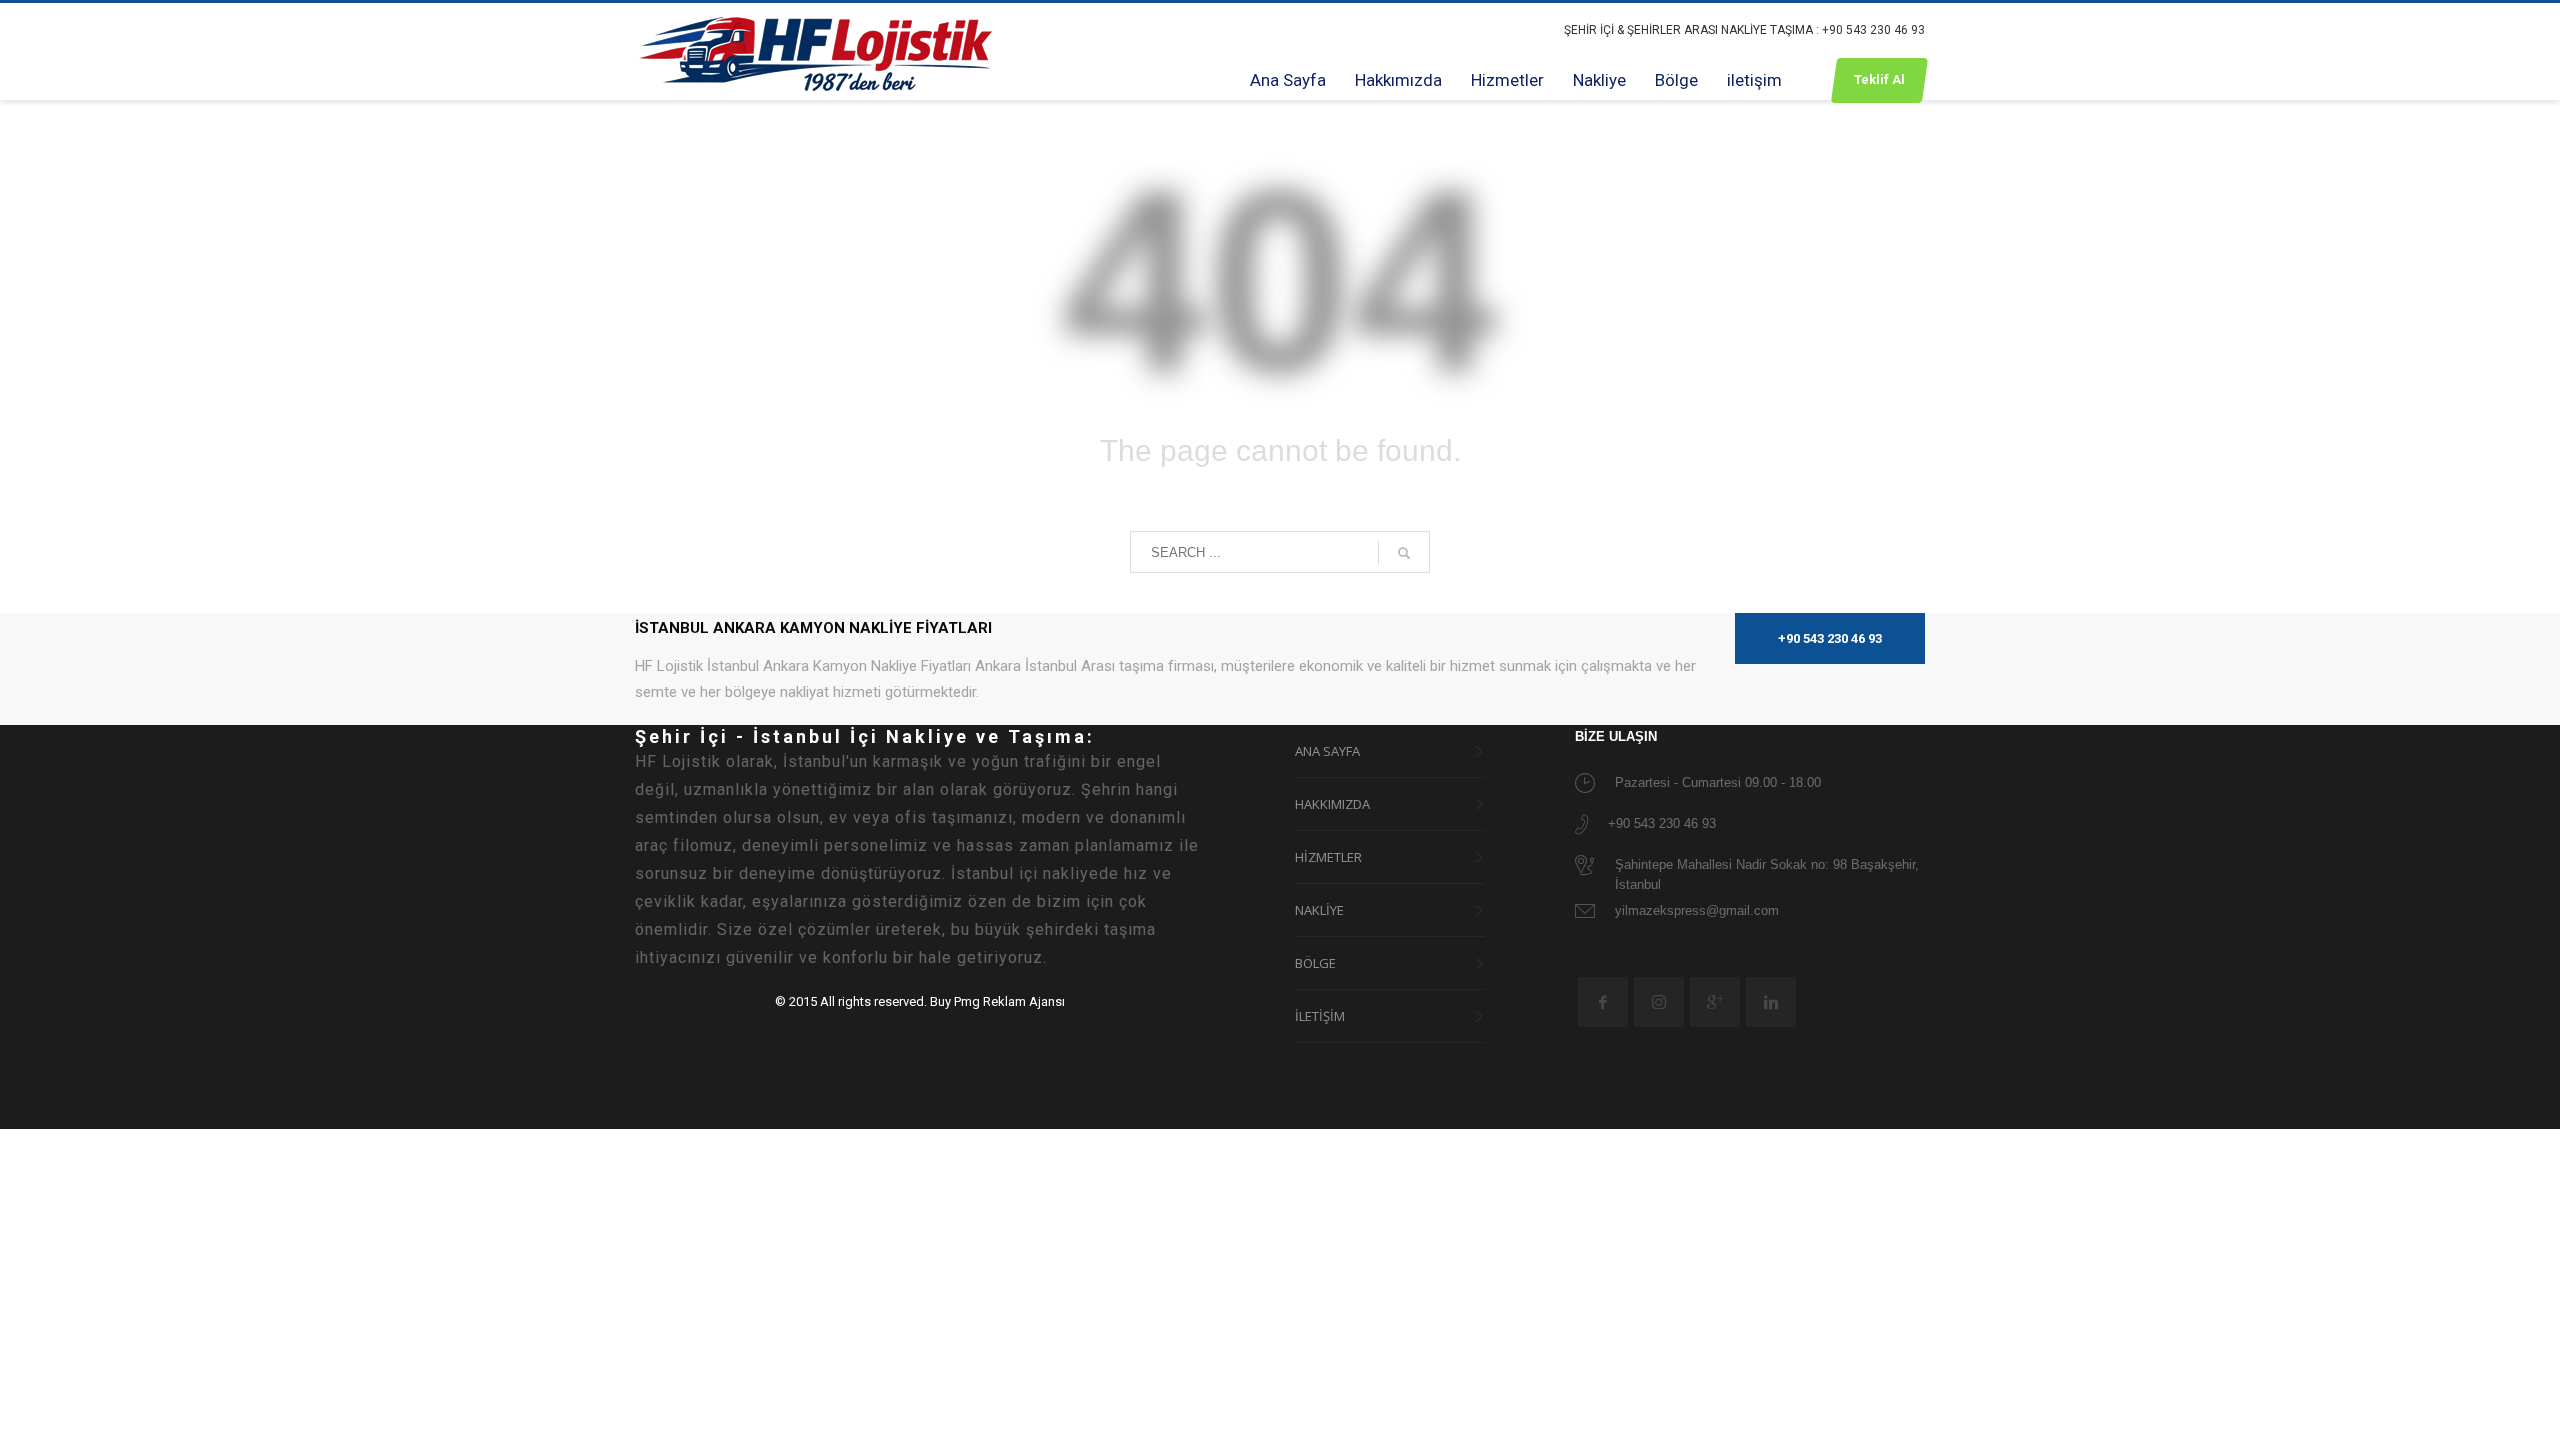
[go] (1404, 553)
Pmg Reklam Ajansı (1009, 1001)
